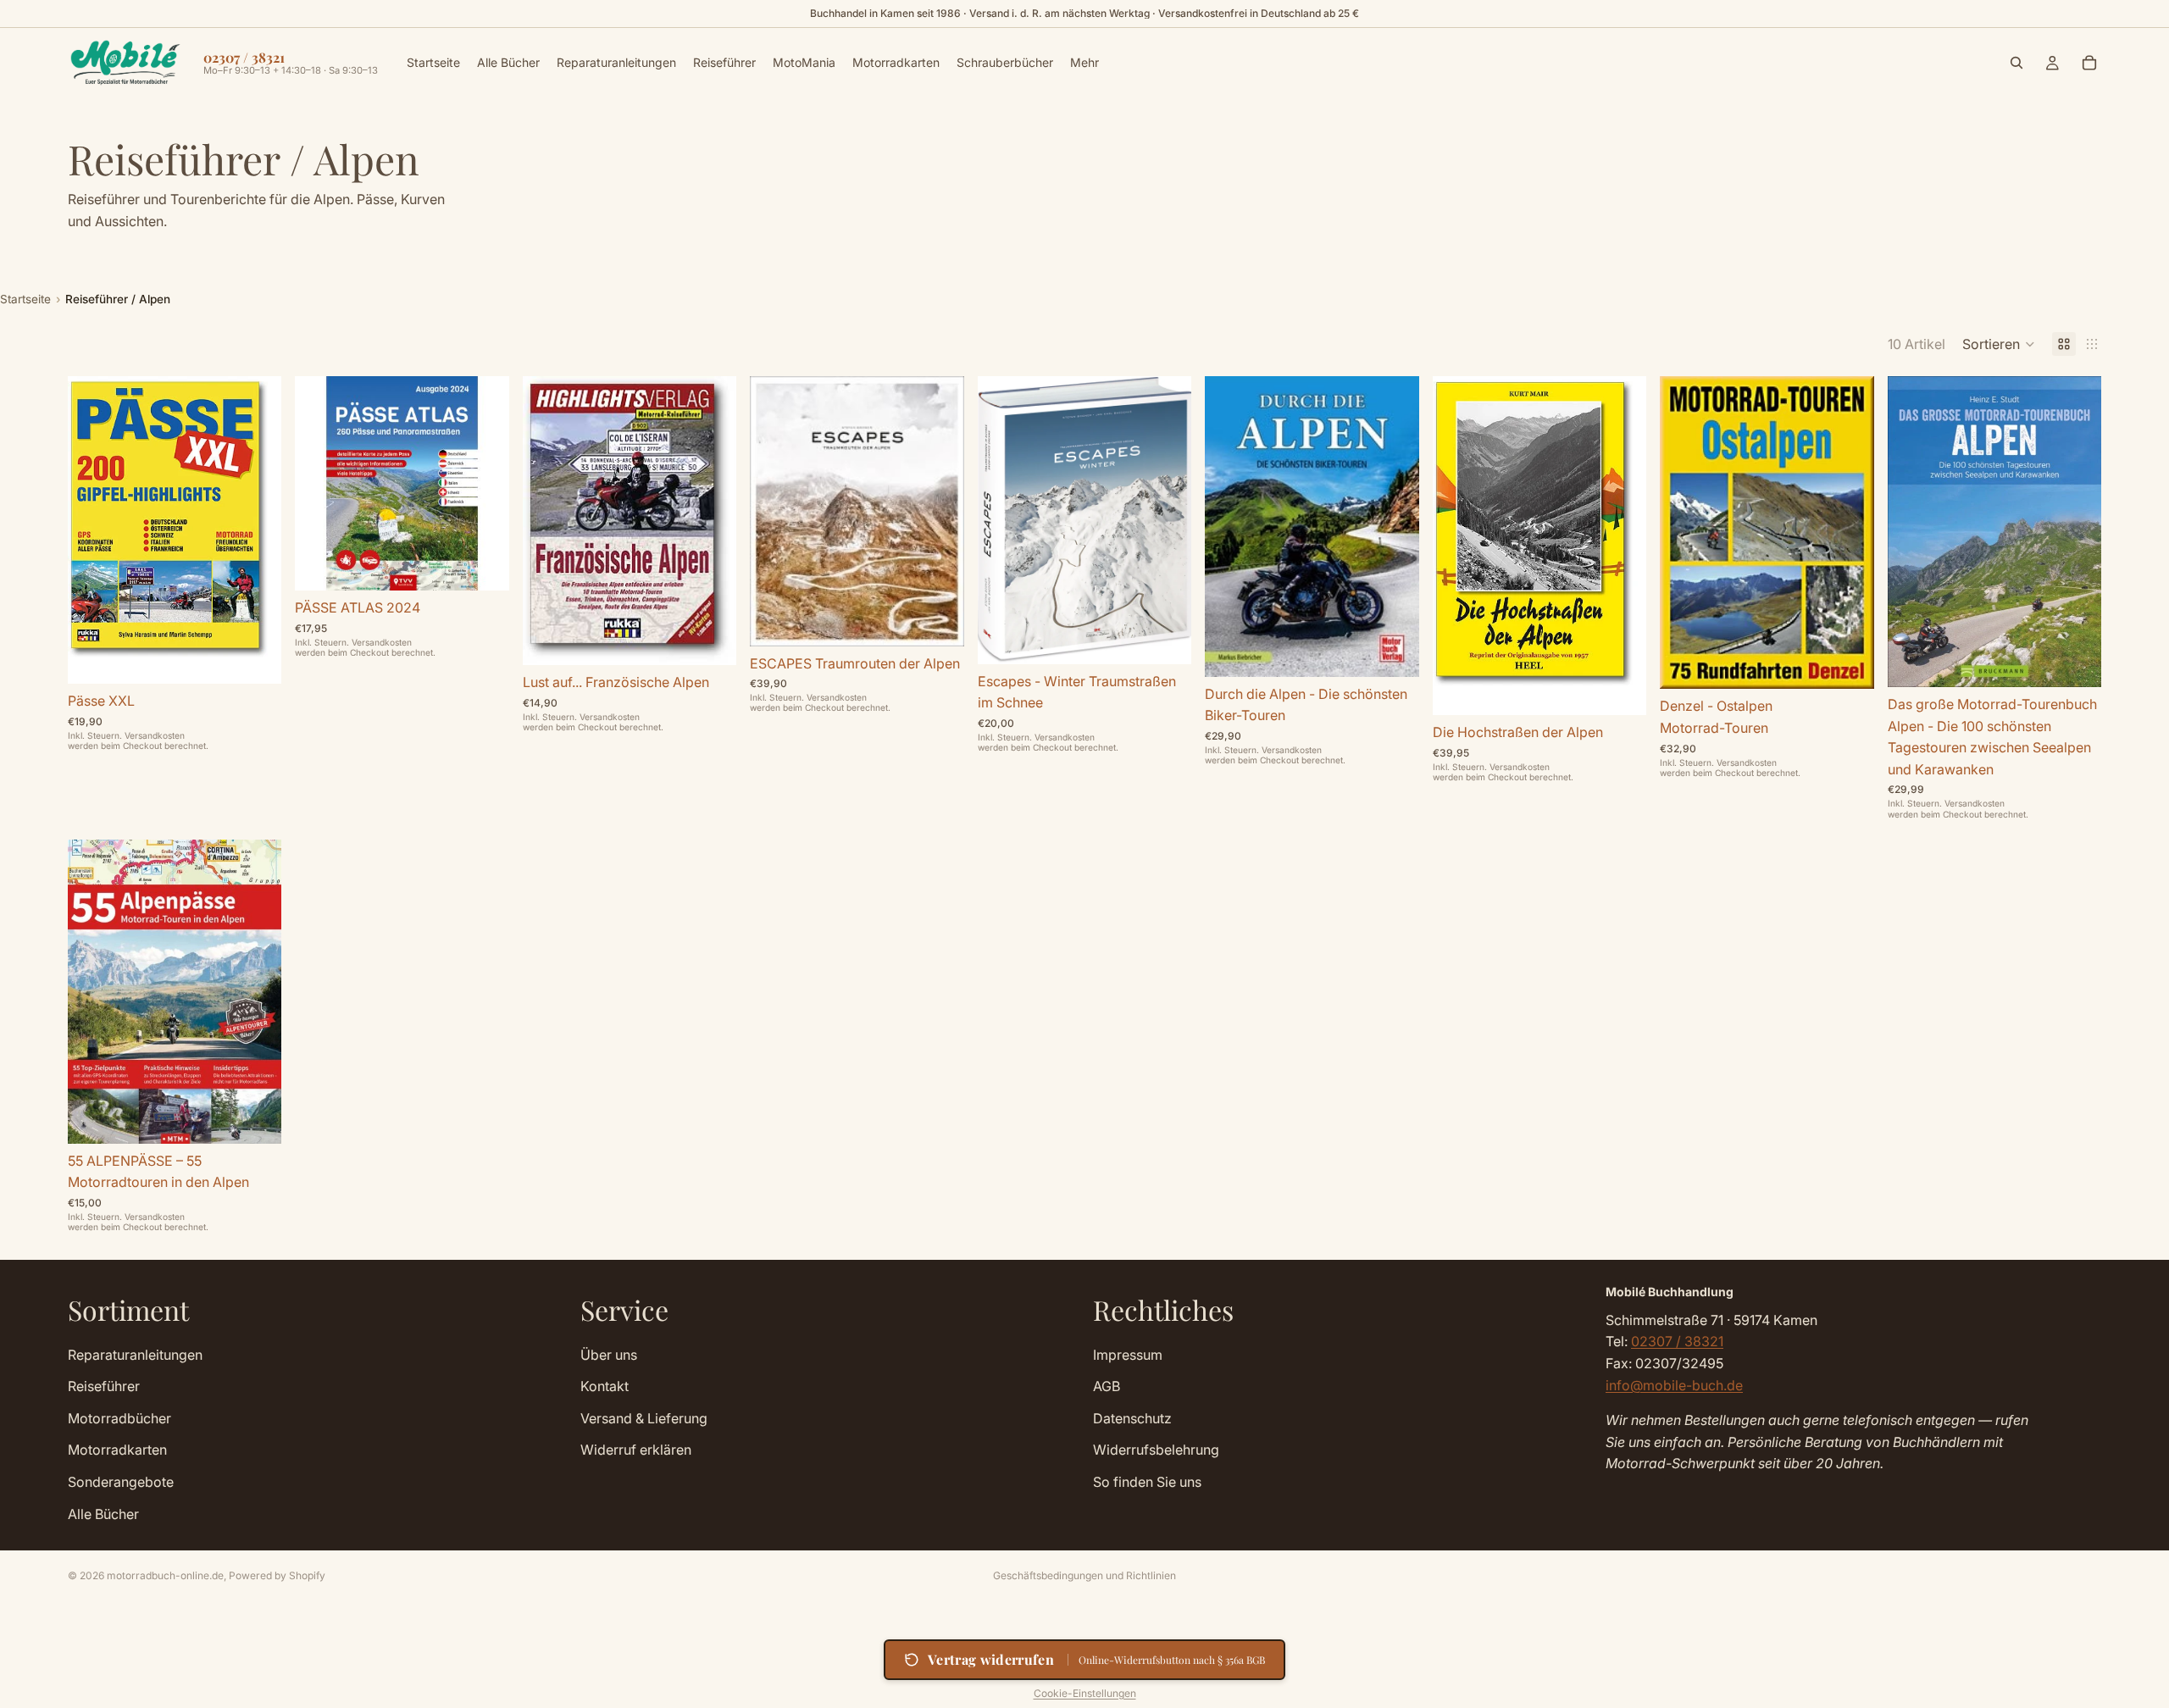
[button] (1999, 344)
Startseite (25, 299)
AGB (1107, 1386)
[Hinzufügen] (256, 657)
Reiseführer (104, 1386)
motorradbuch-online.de (165, 1575)
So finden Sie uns (1147, 1481)
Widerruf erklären (636, 1450)
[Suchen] (2016, 63)
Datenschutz (1132, 1417)
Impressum (1128, 1354)
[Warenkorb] (2089, 63)
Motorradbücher (119, 1417)
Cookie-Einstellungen (1085, 1693)
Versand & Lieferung (644, 1417)
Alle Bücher (103, 1513)
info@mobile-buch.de (1674, 1384)
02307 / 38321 (1677, 1341)
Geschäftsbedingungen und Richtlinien (1084, 1575)
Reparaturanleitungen (135, 1354)
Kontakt (605, 1386)
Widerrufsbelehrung (1156, 1450)
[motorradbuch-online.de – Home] (125, 63)
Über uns (609, 1354)
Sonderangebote (121, 1481)
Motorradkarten (117, 1450)
